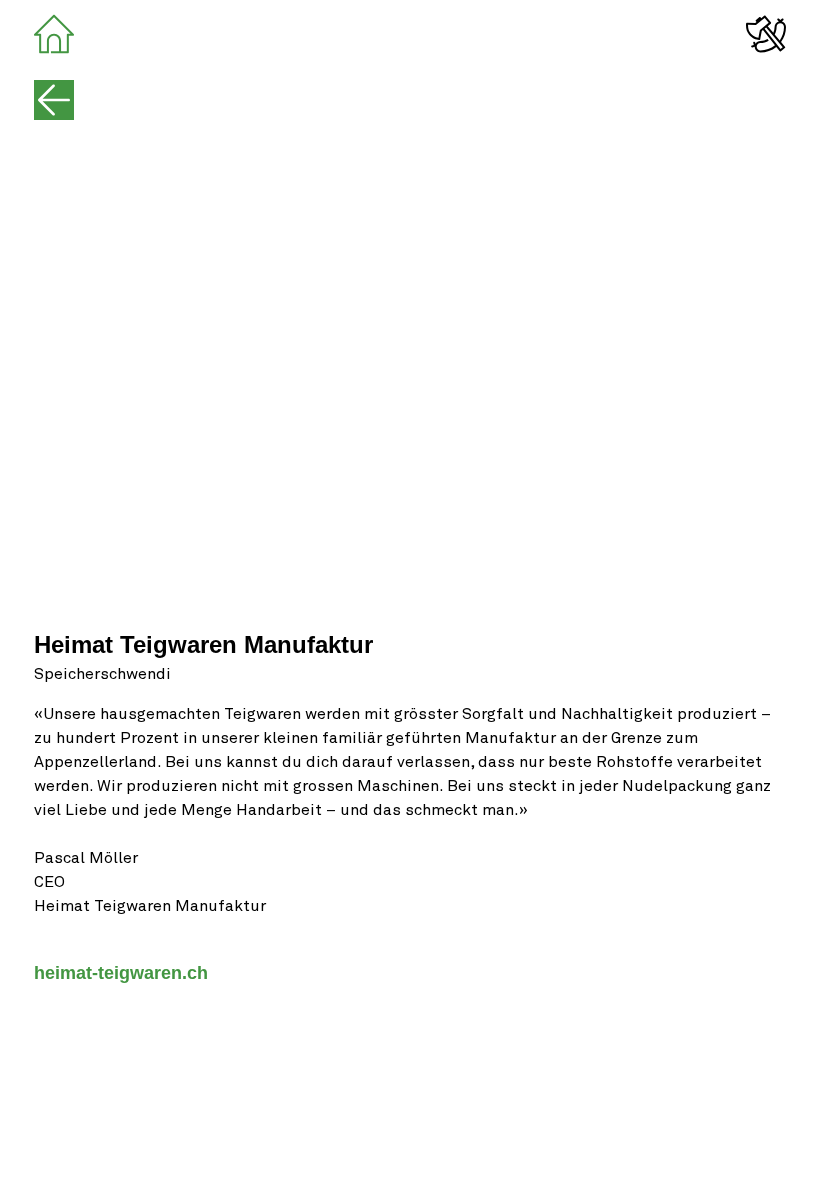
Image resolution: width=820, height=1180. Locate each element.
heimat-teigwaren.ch (121, 973)
